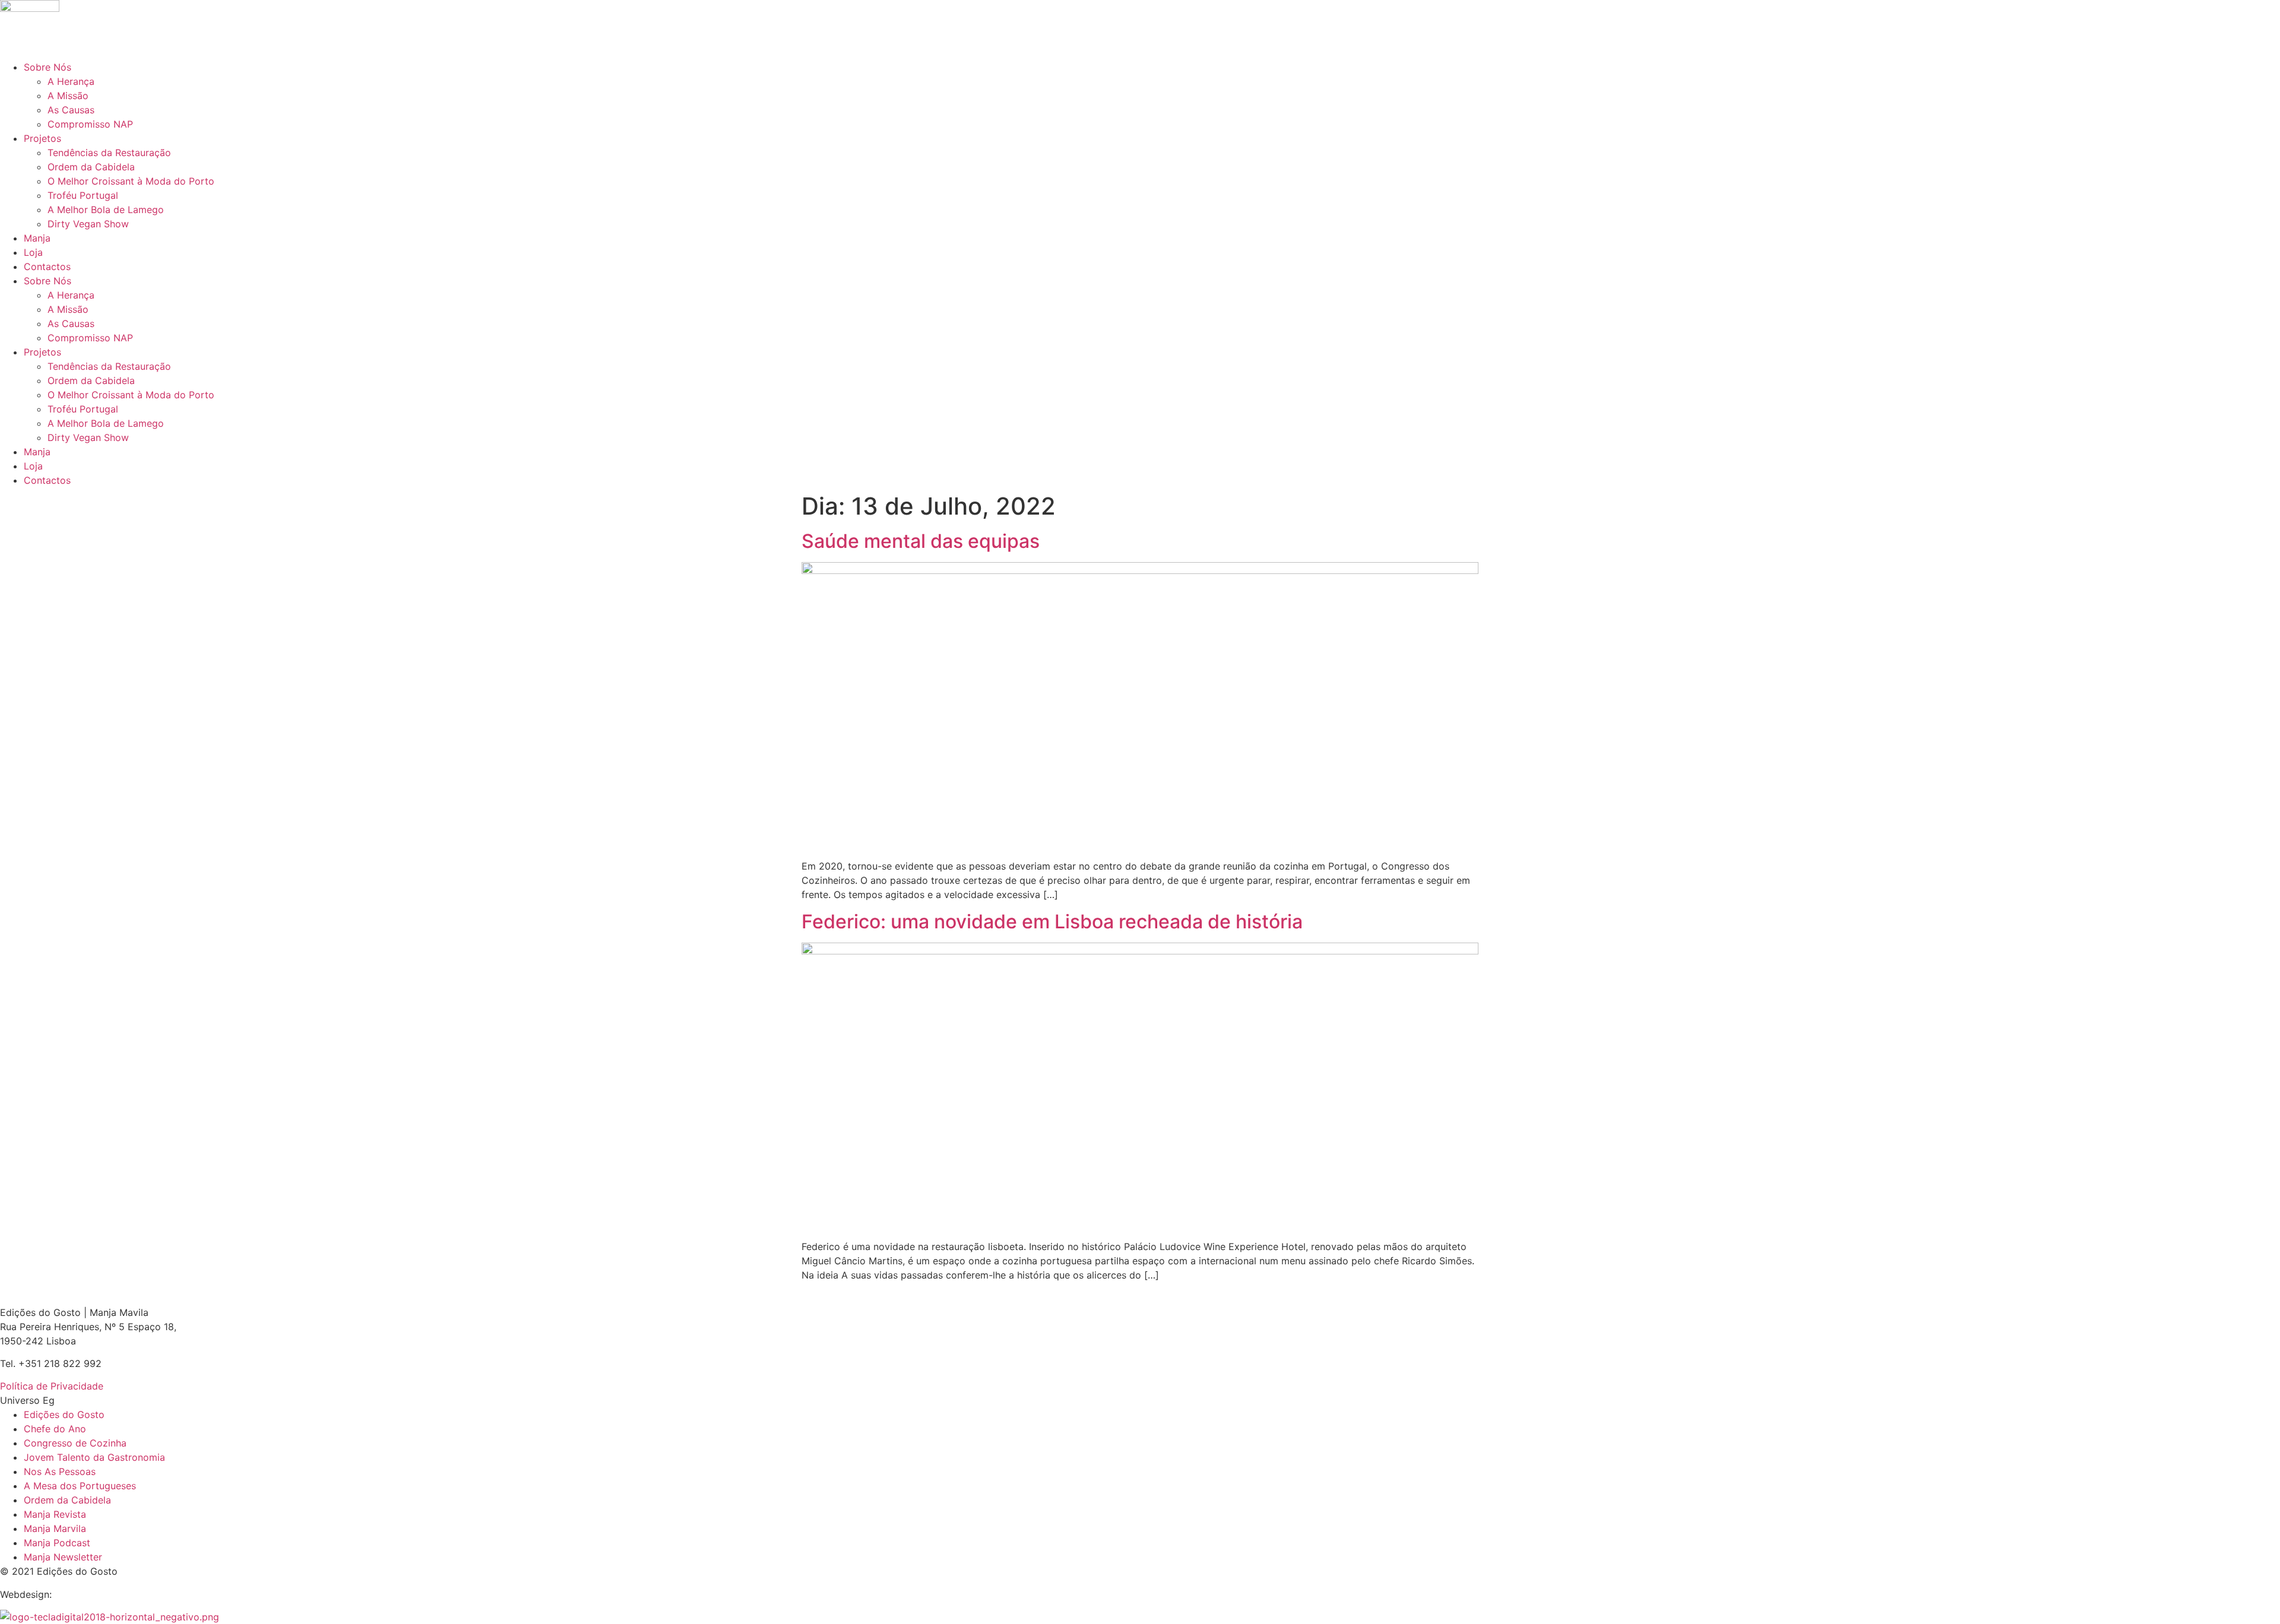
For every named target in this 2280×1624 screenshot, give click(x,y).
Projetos (42, 138)
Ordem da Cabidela (91, 167)
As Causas (71, 110)
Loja (33, 252)
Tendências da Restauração (109, 153)
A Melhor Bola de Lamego (106, 210)
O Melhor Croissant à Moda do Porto (131, 181)
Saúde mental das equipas (921, 541)
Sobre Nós (47, 67)
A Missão (68, 96)
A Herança (71, 81)
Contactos (47, 267)
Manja (37, 238)
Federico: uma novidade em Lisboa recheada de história (1052, 922)
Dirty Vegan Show (88, 224)
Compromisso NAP (90, 124)
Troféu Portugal (83, 195)
